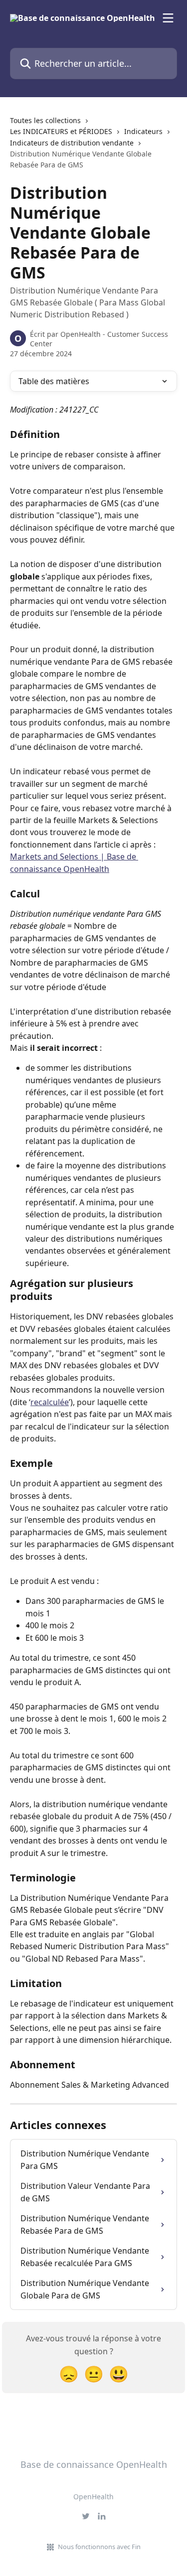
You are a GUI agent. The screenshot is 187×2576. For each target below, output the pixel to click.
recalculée (50, 1402)
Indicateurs (143, 131)
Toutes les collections (45, 120)
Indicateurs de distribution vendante (72, 143)
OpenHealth (93, 2497)
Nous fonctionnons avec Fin (99, 2547)
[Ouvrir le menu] (168, 18)
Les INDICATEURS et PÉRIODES (61, 131)
